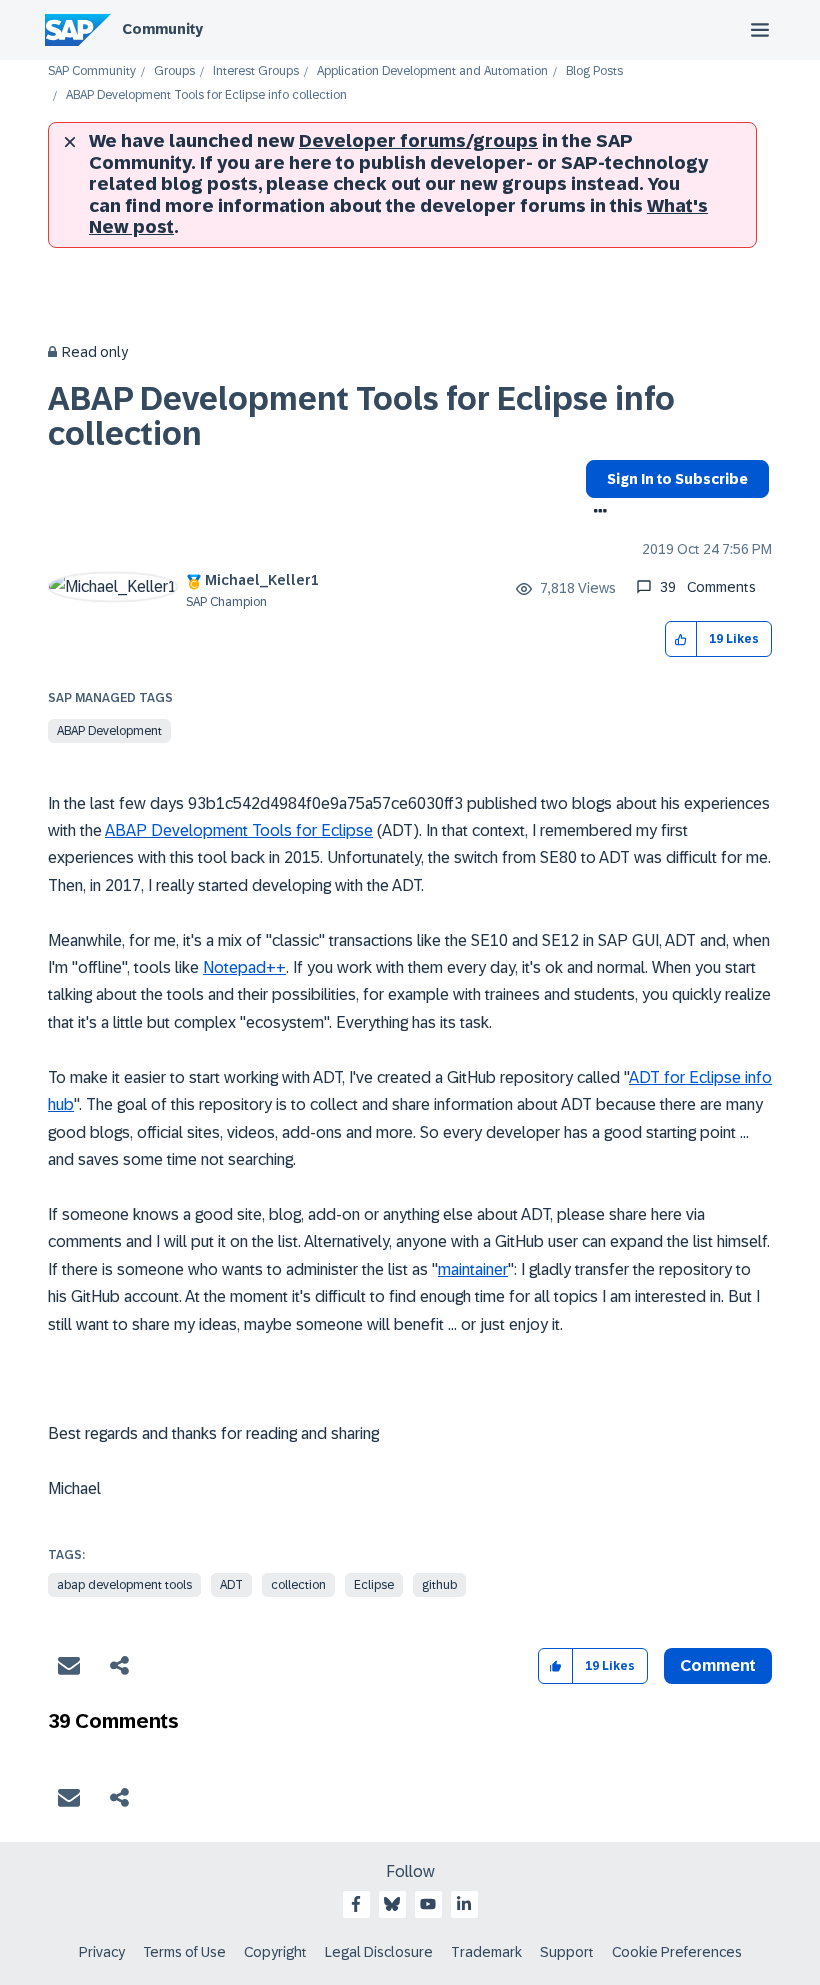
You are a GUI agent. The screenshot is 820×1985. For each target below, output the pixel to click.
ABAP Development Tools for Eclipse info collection (361, 416)
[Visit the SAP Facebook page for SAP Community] (356, 1904)
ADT (231, 1585)
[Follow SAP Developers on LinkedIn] (464, 1904)
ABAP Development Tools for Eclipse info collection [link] (206, 95)
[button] (681, 639)
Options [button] (596, 513)
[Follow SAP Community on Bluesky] (392, 1904)
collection (298, 1585)
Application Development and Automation (432, 71)
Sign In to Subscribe (677, 479)
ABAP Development (109, 731)
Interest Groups (256, 71)
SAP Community (92, 71)
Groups (174, 71)
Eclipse (374, 1585)
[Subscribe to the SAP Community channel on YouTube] (428, 1904)
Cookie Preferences (677, 1952)
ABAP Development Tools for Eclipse (239, 830)
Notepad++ (244, 967)
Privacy (102, 1952)
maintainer (473, 1269)
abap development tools (124, 1585)
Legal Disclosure (379, 1952)
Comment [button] (718, 1665)
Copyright (275, 1952)
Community (162, 29)
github (439, 1585)
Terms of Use (184, 1952)
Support (567, 1952)
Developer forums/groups (418, 141)
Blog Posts (594, 71)
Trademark (486, 1952)
